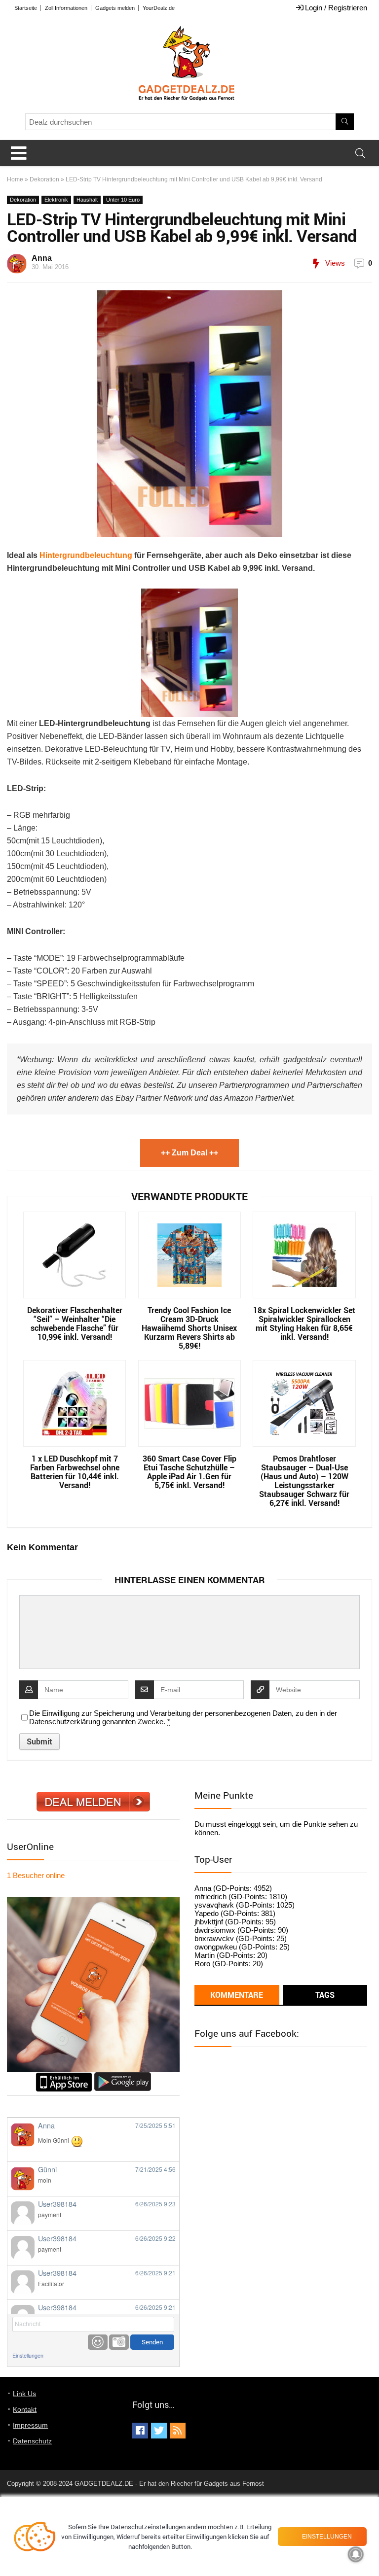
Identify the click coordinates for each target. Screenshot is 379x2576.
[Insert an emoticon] (98, 2342)
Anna (42, 258)
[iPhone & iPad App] (64, 2076)
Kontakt (25, 2409)
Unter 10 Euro (123, 200)
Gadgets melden (115, 8)
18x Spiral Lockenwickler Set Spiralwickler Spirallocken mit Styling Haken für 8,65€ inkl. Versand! (304, 1323)
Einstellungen (28, 2355)
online (36, 1875)
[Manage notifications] (356, 2554)
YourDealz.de (159, 8)
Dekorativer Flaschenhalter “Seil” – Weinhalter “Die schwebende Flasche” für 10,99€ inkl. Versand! (75, 1323)
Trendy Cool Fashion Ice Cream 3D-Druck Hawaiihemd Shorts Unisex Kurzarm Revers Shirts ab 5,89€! (189, 1328)
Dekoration (44, 179)
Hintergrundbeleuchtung (86, 555)
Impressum (30, 2425)
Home (15, 179)
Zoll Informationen (66, 8)
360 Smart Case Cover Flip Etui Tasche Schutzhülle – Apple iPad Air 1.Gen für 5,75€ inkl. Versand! (189, 1472)
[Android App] (123, 2076)
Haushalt (87, 200)
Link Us (24, 2394)
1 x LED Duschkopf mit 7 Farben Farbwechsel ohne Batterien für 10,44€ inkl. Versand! (75, 1472)
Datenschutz (32, 2441)
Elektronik (56, 200)
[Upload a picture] (119, 2342)
